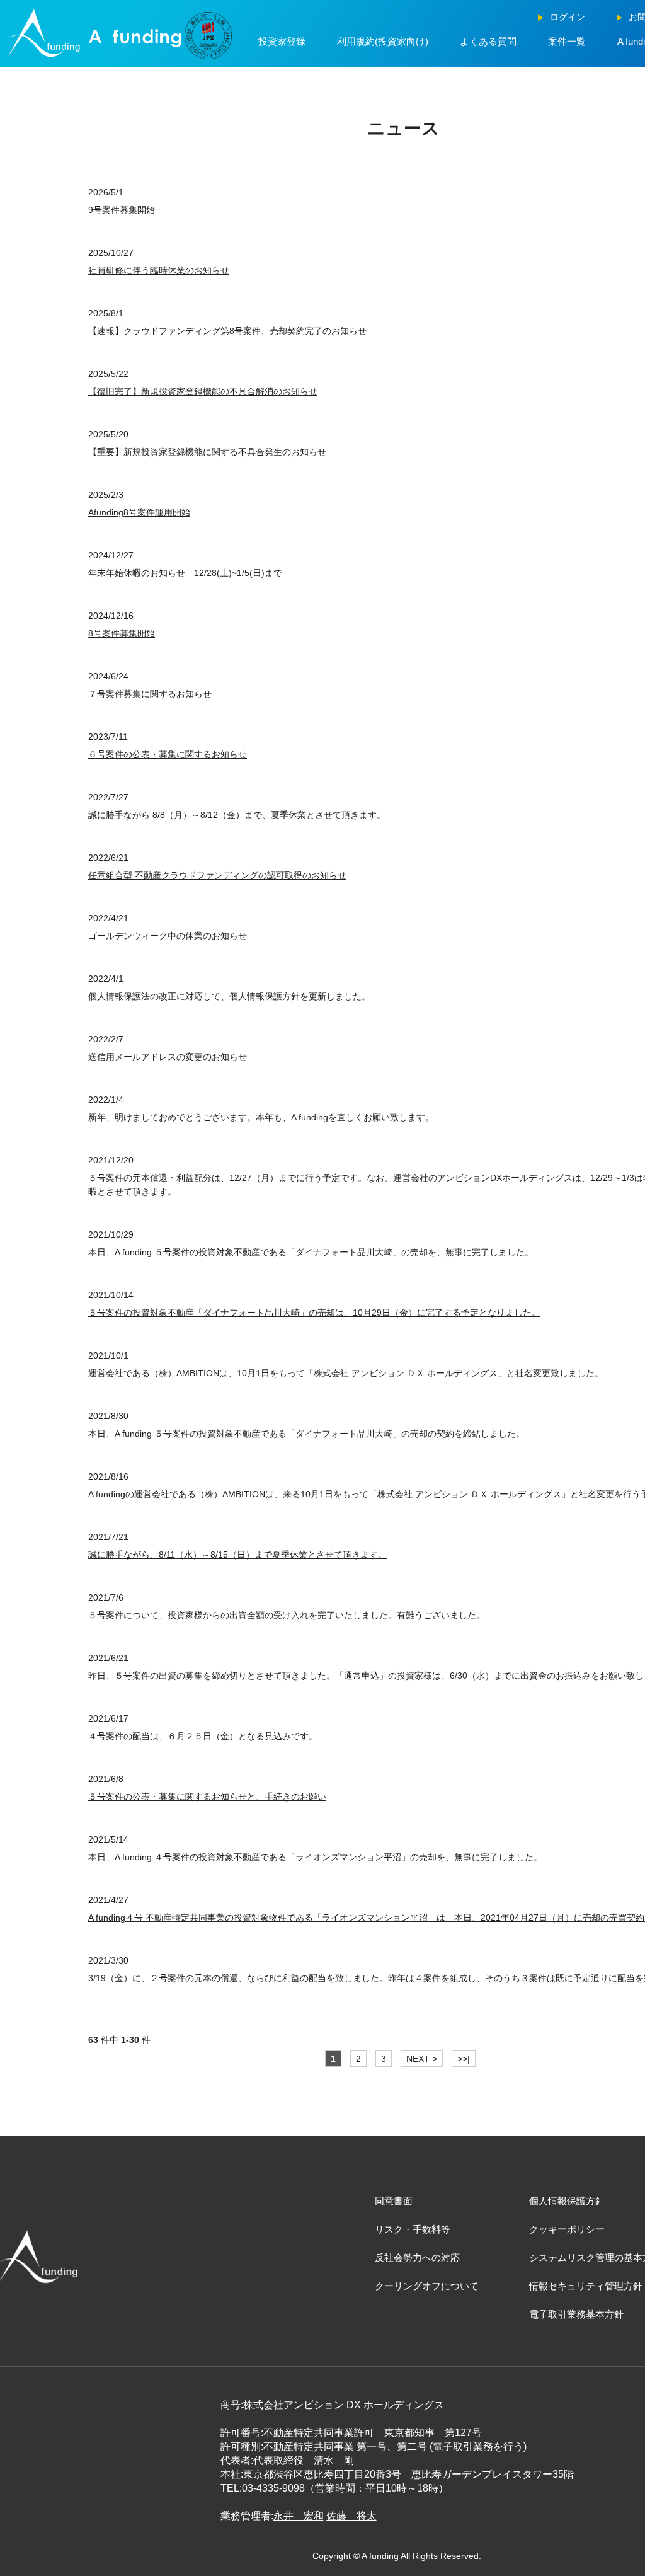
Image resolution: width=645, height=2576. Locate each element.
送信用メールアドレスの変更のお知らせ (168, 1057)
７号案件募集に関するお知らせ (150, 694)
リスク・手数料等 (413, 2229)
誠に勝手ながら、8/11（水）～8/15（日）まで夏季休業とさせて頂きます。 (237, 1555)
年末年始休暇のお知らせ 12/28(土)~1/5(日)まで (185, 573)
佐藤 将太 (351, 2516)
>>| (464, 2059)
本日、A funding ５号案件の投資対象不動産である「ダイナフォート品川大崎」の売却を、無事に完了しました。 (311, 1252)
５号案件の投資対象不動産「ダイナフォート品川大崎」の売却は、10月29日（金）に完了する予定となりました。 (314, 1313)
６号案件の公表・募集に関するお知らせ (168, 754)
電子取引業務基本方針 (576, 2314)
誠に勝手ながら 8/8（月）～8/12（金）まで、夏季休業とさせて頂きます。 (237, 815)
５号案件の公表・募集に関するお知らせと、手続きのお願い (207, 1797)
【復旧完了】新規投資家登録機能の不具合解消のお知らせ (203, 391)
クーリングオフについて (427, 2286)
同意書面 (394, 2201)
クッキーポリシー (567, 2229)
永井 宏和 (299, 2516)
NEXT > (422, 2059)
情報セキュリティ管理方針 (586, 2286)
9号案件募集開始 (122, 210)
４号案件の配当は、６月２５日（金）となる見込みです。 (203, 1736)
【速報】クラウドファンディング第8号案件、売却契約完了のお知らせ (227, 331)
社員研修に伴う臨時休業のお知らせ (159, 270)
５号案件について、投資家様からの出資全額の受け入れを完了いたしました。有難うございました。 (287, 1615)
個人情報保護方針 (567, 2201)
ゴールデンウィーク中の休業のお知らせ (168, 936)
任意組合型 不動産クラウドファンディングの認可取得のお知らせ (217, 875)
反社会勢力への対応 (417, 2257)
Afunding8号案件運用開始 (139, 512)
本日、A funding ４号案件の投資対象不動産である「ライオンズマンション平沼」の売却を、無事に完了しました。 (315, 1857)
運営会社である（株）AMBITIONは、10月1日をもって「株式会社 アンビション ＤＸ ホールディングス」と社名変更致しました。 (346, 1373)
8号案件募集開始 (122, 633)
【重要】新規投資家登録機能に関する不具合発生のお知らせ (207, 452)
